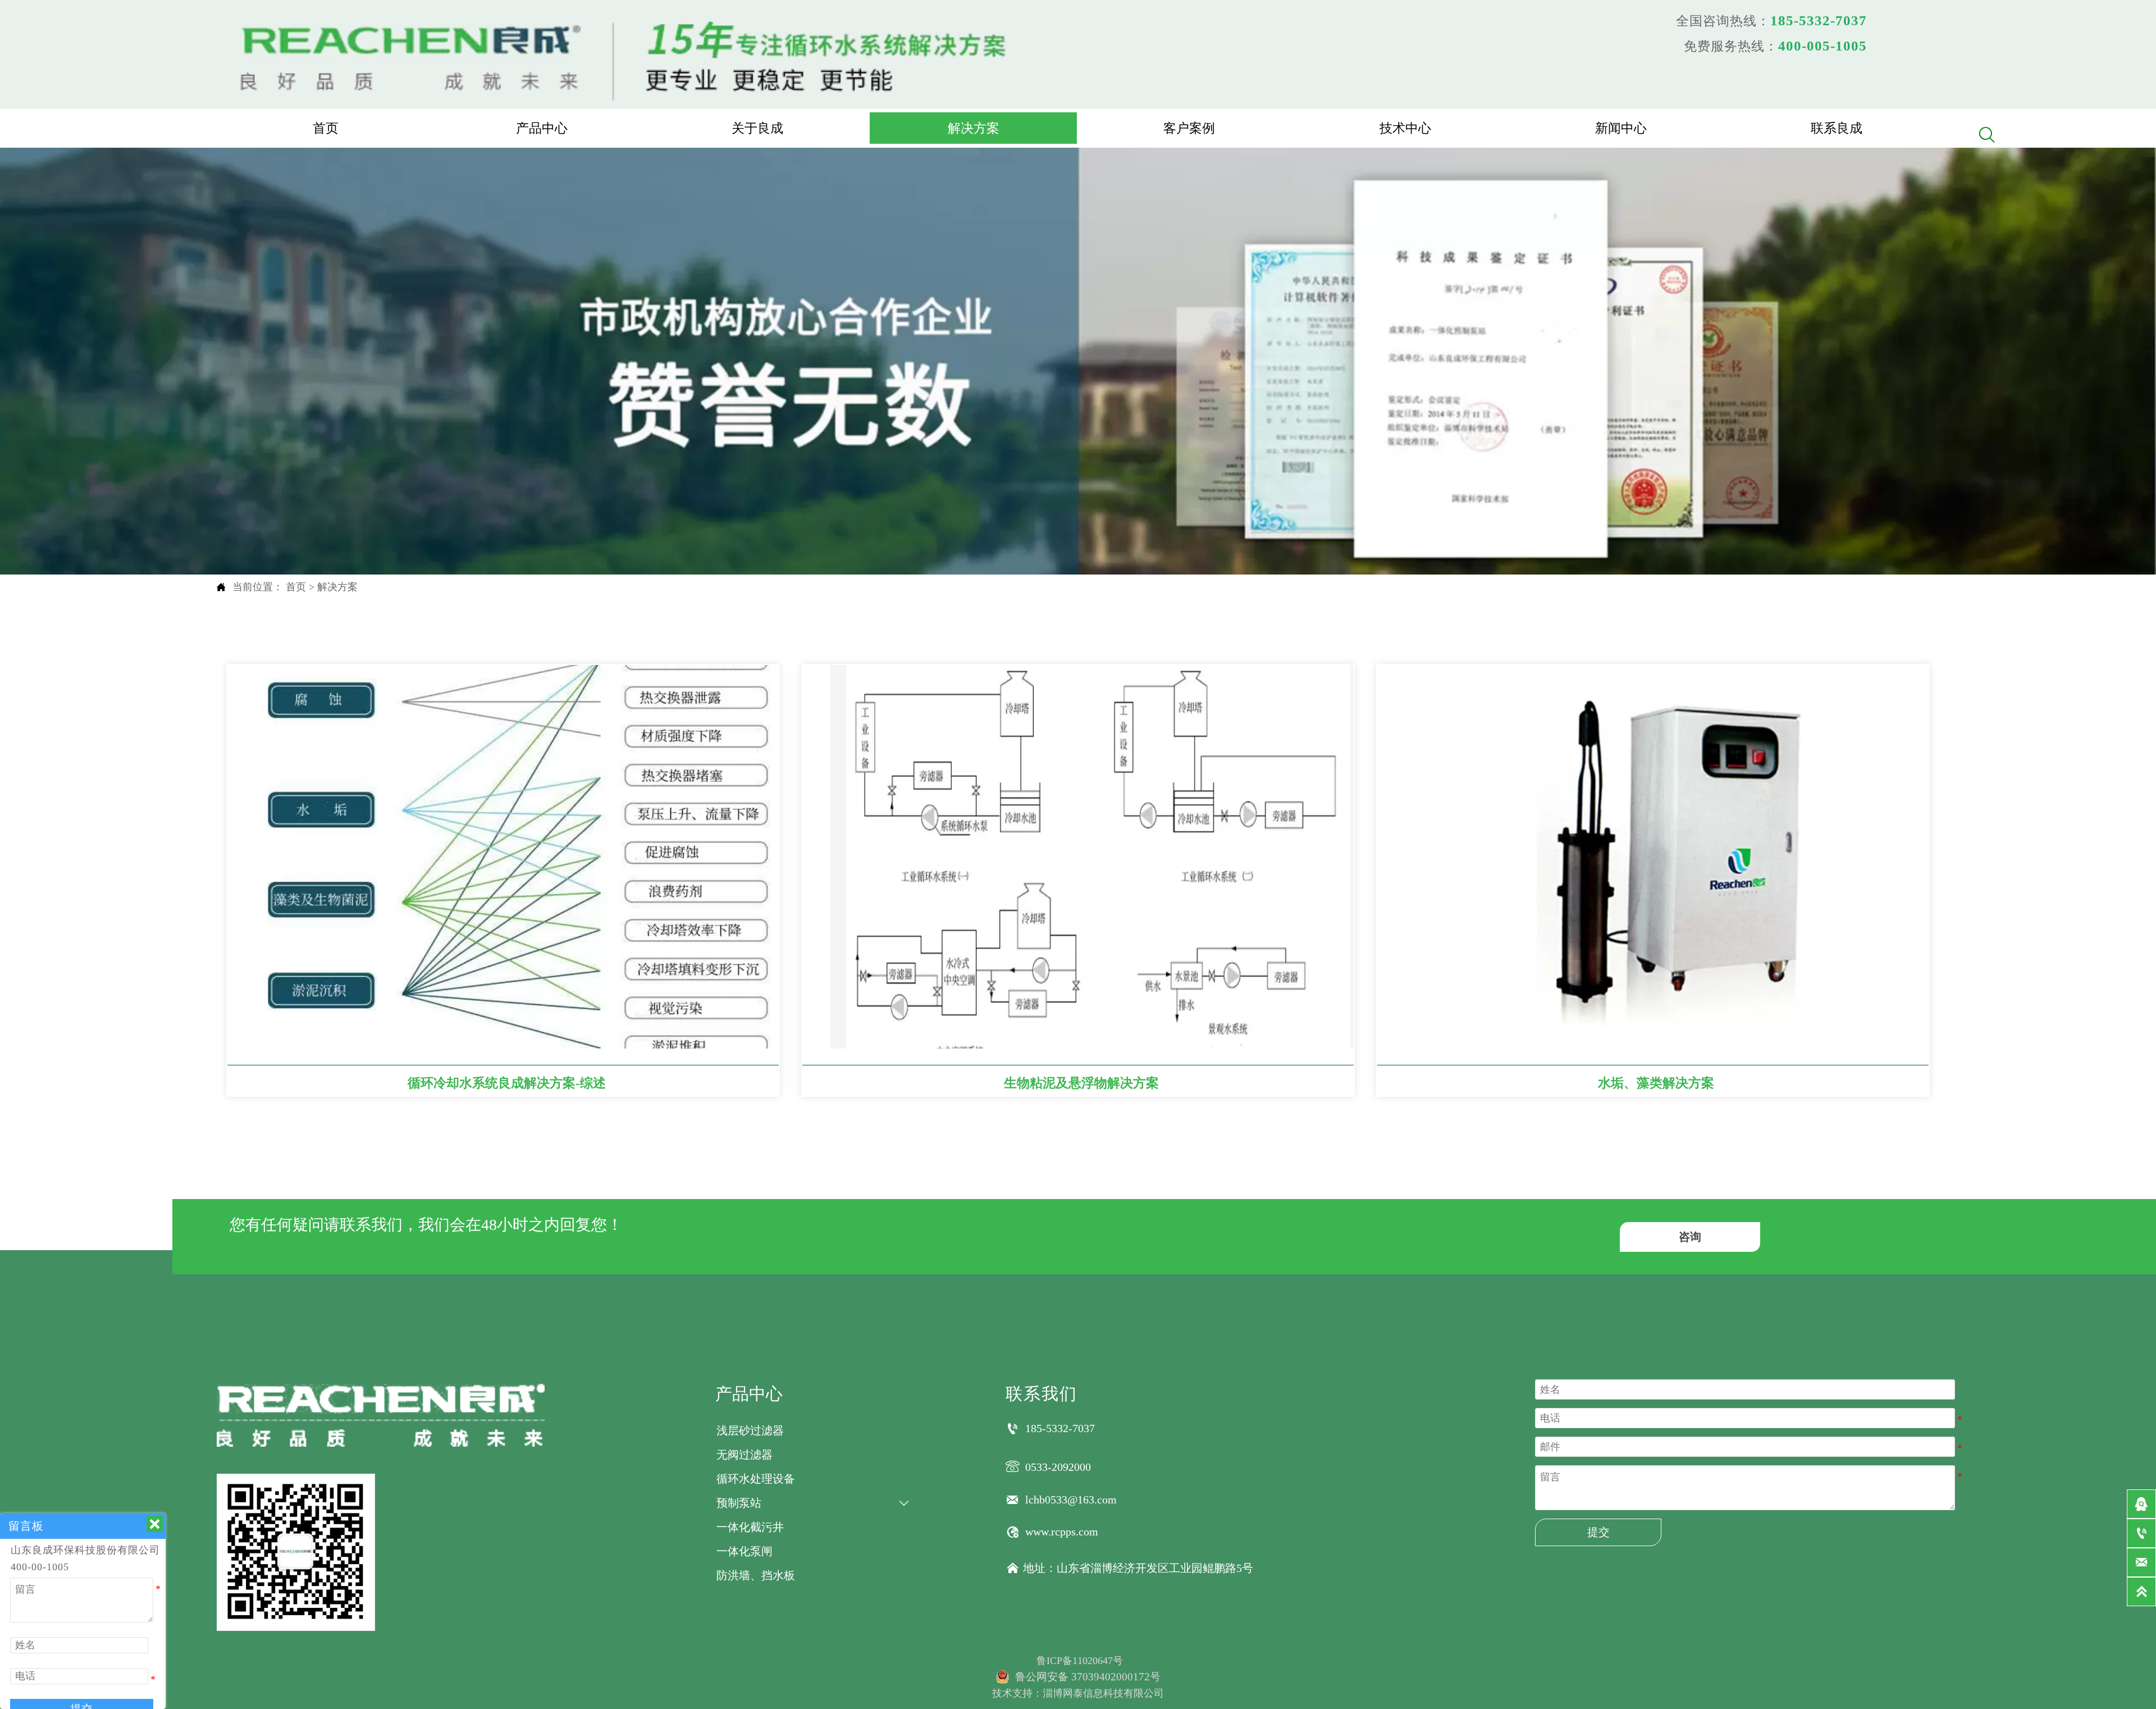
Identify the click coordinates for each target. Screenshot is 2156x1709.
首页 (296, 587)
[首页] (626, 58)
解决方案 (337, 587)
